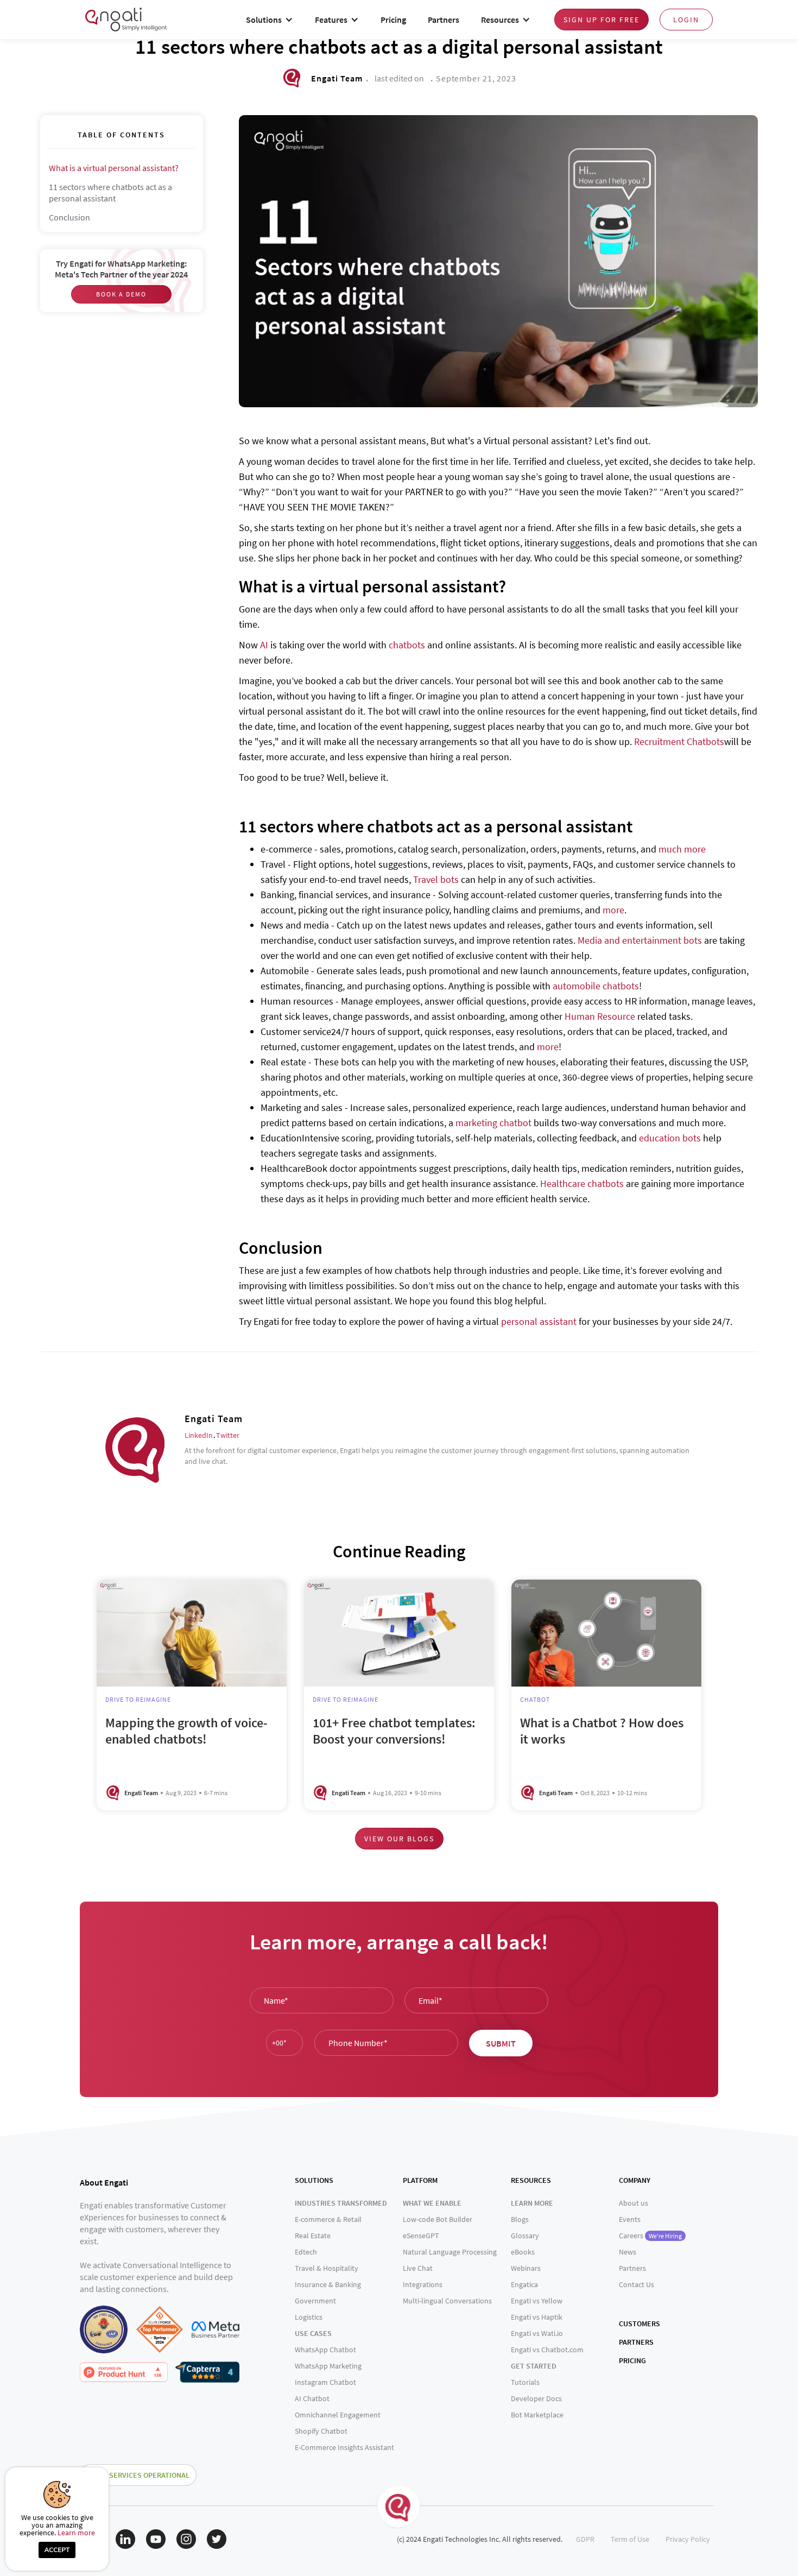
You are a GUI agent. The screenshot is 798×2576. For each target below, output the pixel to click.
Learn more (76, 2533)
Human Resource (600, 1016)
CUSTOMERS (639, 2324)
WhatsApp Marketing (328, 2366)
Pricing (393, 20)
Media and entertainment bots (640, 940)
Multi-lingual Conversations (447, 2301)
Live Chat (418, 2268)
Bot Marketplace (537, 2415)
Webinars (526, 2268)
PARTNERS (636, 2342)
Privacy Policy (688, 2539)
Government (315, 2301)
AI (264, 645)
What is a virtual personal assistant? (114, 168)
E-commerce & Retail (328, 2219)
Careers (650, 2236)
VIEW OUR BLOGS (399, 1839)
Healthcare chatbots (582, 1183)
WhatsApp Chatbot (325, 2350)
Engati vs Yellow (537, 2301)
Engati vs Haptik (537, 2317)
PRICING (632, 2360)
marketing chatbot (493, 1123)
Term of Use (630, 2539)
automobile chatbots (596, 986)
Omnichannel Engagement (338, 2415)
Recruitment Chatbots (679, 741)
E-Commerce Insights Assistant (344, 2447)
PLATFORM (420, 2180)
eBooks (523, 2252)
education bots (670, 1138)
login (686, 20)
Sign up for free (601, 20)
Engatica (524, 2284)
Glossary (525, 2236)
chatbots (407, 645)
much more (682, 849)
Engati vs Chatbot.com (547, 2350)
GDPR (585, 2539)
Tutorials (525, 2382)
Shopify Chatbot (321, 2431)
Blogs (520, 2219)
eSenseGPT (421, 2236)
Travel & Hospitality (327, 2268)
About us (634, 2203)
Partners (444, 20)
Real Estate (313, 2236)
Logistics (309, 2317)
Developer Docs (536, 2398)
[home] (126, 19)
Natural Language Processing (450, 2252)
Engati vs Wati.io (537, 2333)
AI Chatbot (312, 2398)
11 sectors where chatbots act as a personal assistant (110, 192)
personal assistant (539, 1321)
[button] (270, 20)
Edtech (306, 2252)
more (613, 910)
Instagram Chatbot (325, 2382)
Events (630, 2219)
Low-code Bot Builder (438, 2219)
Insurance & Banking (328, 2284)
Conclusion (69, 217)
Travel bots (436, 879)
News (628, 2252)
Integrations (423, 2284)
